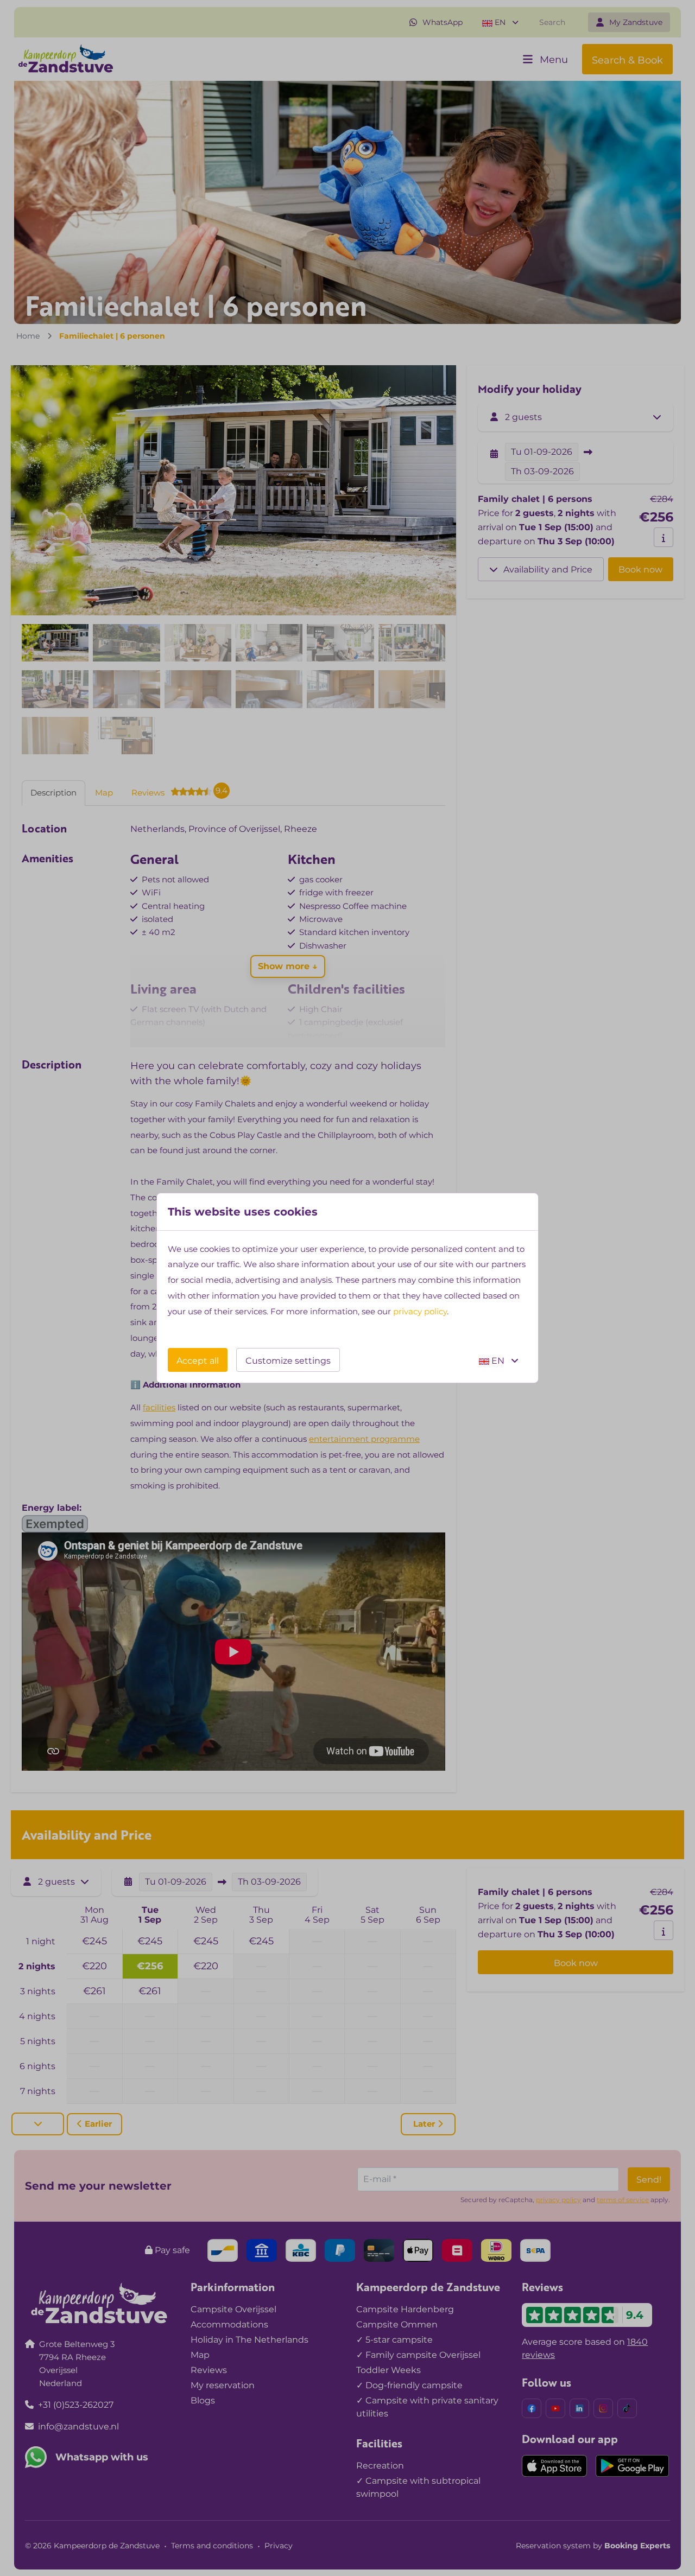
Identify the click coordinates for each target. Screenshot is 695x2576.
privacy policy (420, 1311)
